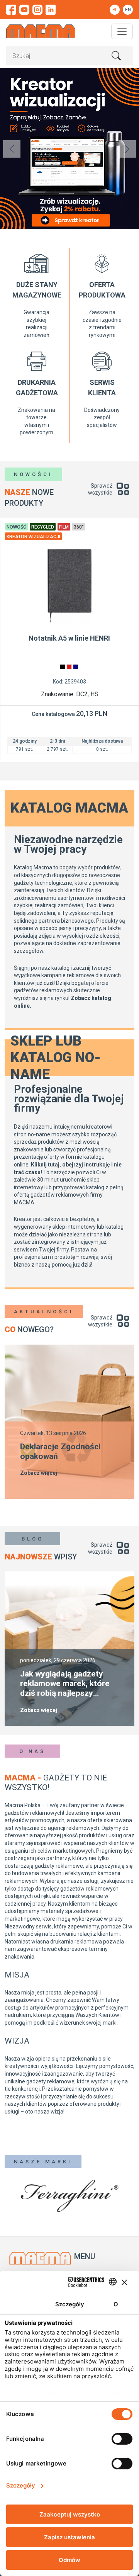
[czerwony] (69, 667)
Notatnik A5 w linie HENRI (69, 638)
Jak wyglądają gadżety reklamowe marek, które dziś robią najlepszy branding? (65, 1684)
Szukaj (116, 56)
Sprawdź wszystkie (100, 489)
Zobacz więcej (39, 1473)
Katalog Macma (69, 808)
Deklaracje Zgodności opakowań (60, 1451)
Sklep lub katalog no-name (56, 1058)
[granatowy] (76, 667)
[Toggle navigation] (122, 31)
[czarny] (63, 667)
